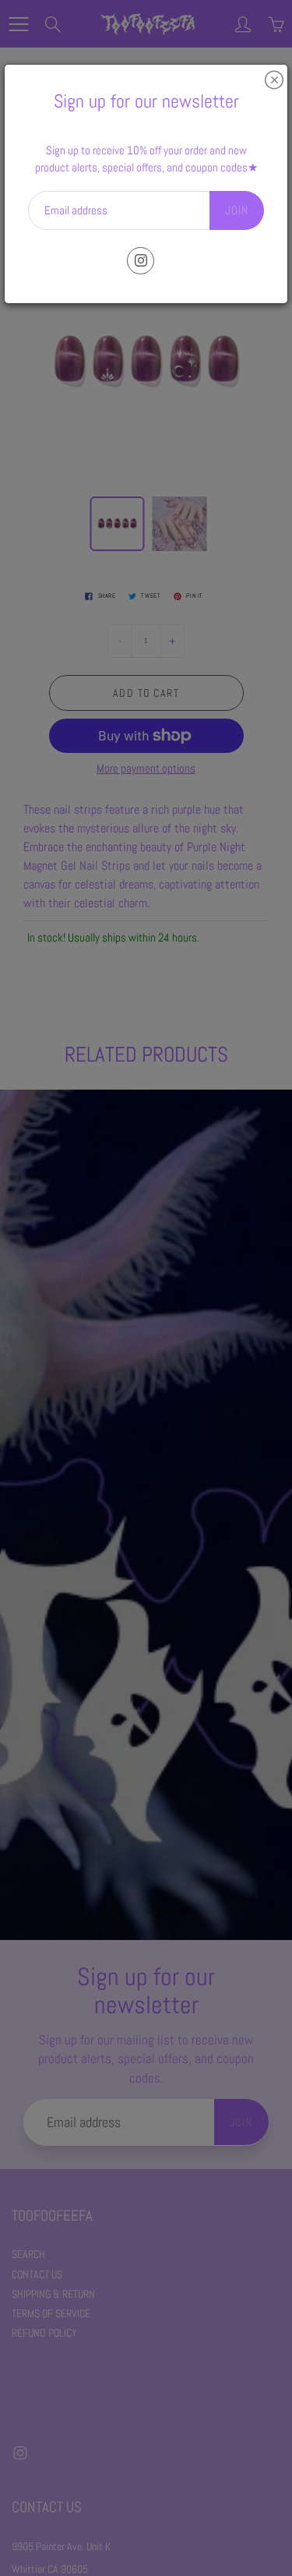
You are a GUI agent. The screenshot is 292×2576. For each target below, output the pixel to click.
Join (237, 210)
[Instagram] (141, 261)
